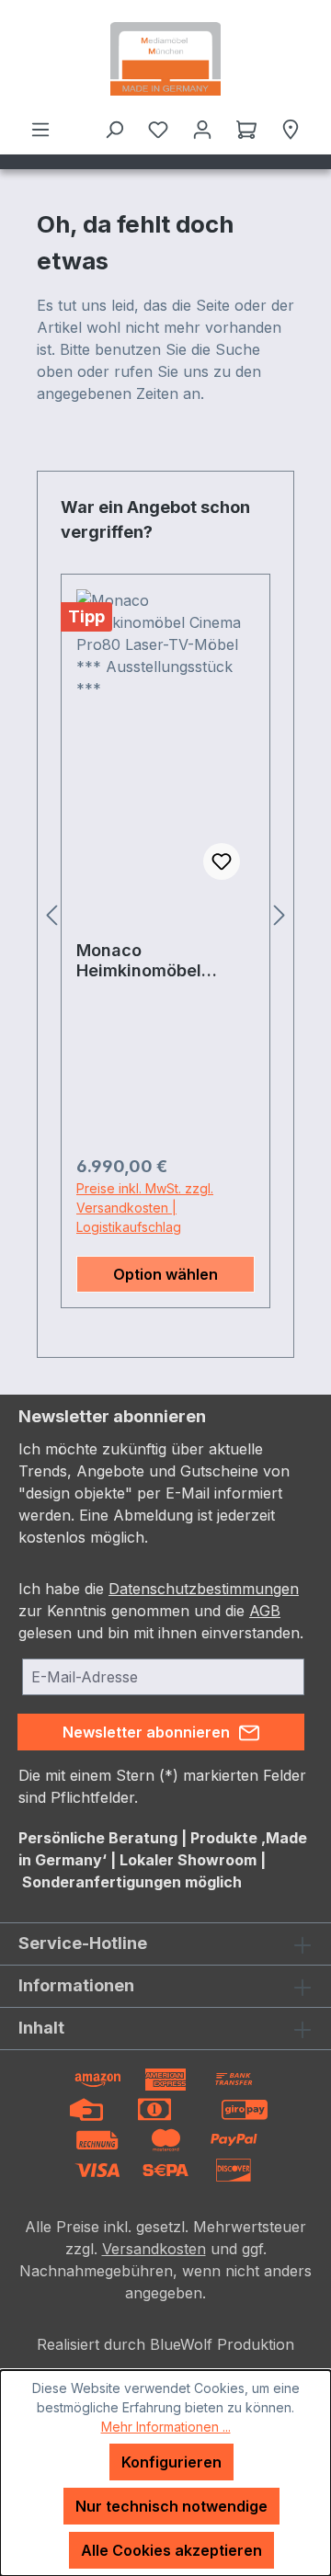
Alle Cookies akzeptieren (171, 2550)
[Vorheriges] (51, 914)
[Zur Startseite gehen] (165, 59)
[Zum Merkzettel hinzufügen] (222, 861)
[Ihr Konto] (202, 129)
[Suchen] (114, 129)
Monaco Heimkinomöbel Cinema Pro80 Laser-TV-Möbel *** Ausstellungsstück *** (162, 961)
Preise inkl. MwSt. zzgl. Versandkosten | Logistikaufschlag (145, 1208)
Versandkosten (154, 2249)
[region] (165, 914)
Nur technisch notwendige (171, 2506)
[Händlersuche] (291, 129)
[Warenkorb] (246, 129)
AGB (265, 1611)
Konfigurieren (171, 2462)
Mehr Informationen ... (166, 2427)
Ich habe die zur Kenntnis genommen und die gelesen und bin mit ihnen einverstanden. (161, 1611)
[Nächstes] (280, 914)
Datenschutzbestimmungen (204, 1589)
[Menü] (40, 129)
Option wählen (165, 1274)
